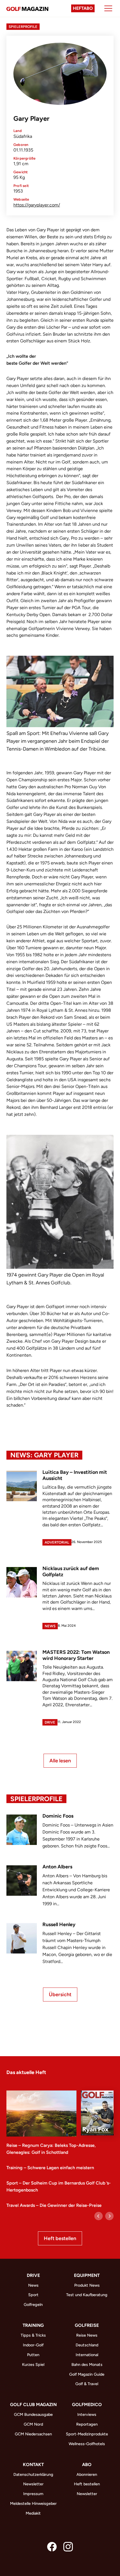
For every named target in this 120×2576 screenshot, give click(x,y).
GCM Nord (33, 2424)
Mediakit (33, 2513)
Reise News (87, 2335)
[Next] (109, 2216)
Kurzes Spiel (33, 2364)
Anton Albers (57, 1867)
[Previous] (99, 2216)
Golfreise (87, 2325)
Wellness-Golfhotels (87, 2444)
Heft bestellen (60, 2238)
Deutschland (87, 2345)
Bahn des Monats (87, 2364)
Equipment (87, 2275)
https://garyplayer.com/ (37, 205)
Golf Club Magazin (33, 2405)
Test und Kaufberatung (87, 2295)
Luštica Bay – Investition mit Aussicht (75, 1475)
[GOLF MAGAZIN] (27, 8)
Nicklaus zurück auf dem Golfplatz (71, 1571)
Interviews (87, 2414)
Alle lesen (60, 1761)
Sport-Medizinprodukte (87, 2434)
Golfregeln (33, 2305)
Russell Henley (59, 1924)
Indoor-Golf (33, 2345)
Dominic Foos (58, 1816)
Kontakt (33, 2465)
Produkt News (87, 2285)
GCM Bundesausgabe (33, 2414)
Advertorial (57, 1542)
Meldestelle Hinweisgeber (33, 2503)
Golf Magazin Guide (87, 2374)
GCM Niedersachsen (33, 2434)
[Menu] (108, 8)
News (50, 1626)
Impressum (33, 2494)
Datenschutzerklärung (33, 2474)
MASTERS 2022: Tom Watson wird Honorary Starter (76, 1655)
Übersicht (60, 1995)
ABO (87, 2465)
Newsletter (33, 2484)
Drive (50, 1722)
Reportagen (87, 2424)
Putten (33, 2355)
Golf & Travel (87, 2384)
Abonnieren (87, 2474)
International (87, 2355)
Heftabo (83, 8)
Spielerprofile (23, 27)
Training (33, 2325)
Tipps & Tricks (33, 2335)
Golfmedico (87, 2405)
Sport (33, 2295)
